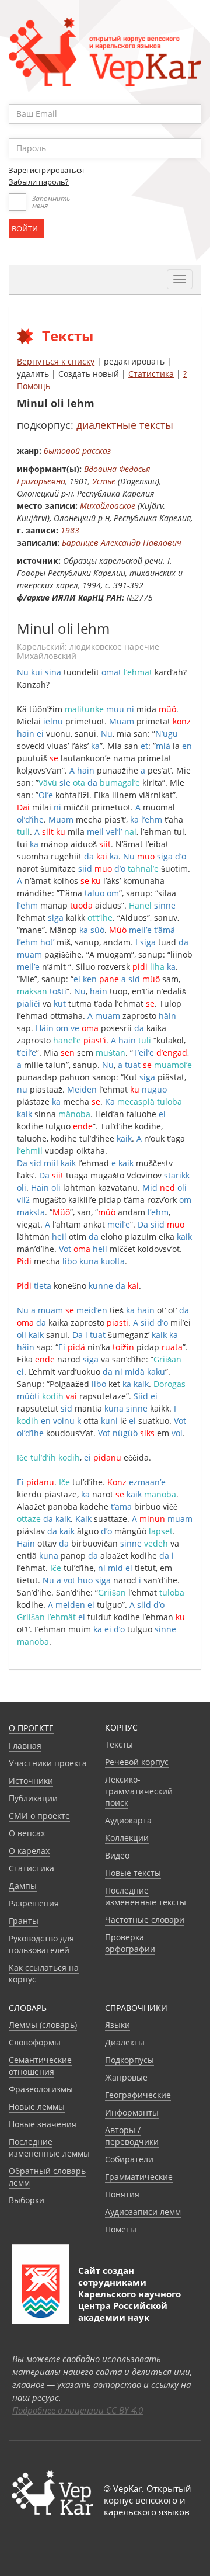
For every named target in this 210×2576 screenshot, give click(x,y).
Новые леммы (37, 2107)
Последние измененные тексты (146, 1896)
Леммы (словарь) (43, 2025)
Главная (25, 1745)
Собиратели (129, 2159)
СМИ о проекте (39, 1816)
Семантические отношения (40, 2066)
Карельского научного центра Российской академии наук (129, 2305)
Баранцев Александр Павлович (122, 542)
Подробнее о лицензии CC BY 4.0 (78, 2410)
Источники (31, 1781)
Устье (104, 481)
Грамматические (139, 2177)
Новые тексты (133, 1873)
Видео (117, 1855)
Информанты (132, 2112)
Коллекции (127, 1838)
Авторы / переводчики (132, 2136)
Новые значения (43, 2124)
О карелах (29, 1851)
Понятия (122, 2194)
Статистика (151, 374)
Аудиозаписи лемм (143, 2212)
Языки (118, 2025)
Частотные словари (145, 1920)
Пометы (121, 2229)
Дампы (23, 1886)
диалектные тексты (125, 425)
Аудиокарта (128, 1820)
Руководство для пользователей (41, 1944)
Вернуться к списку (56, 361)
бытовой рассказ (77, 451)
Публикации (33, 1798)
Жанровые (126, 2077)
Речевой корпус (137, 1762)
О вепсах (27, 1833)
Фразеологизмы (41, 2089)
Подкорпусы (129, 2060)
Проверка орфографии (130, 1943)
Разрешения (34, 1903)
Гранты (24, 1921)
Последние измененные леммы (49, 2147)
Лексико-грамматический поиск (139, 1791)
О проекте (31, 1728)
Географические (138, 2095)
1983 (70, 530)
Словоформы (35, 2042)
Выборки (27, 2200)
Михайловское (108, 506)
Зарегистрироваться (46, 170)
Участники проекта (48, 1763)
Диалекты (125, 2042)
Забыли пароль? (39, 182)
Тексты (119, 1744)
